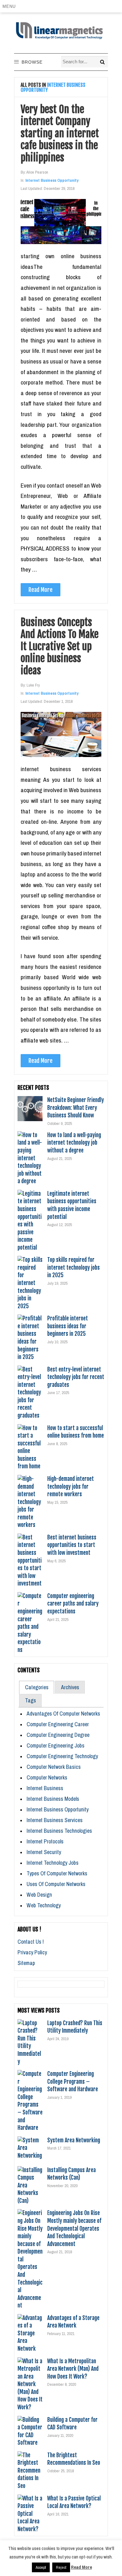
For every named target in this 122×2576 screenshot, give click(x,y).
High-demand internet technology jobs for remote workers (71, 1486)
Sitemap (26, 1963)
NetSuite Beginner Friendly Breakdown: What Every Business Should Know (76, 1108)
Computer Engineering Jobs (56, 1745)
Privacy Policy (32, 1952)
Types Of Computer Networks (57, 1873)
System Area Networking (74, 2140)
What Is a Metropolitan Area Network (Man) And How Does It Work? (73, 2369)
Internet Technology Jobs (53, 1863)
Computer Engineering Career (58, 1724)
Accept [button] (41, 2567)
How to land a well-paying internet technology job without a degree (74, 1143)
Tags (30, 1700)
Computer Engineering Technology (62, 1756)
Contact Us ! (31, 1942)
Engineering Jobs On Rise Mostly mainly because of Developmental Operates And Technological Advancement (74, 2228)
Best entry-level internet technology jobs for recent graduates (76, 1377)
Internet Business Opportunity (52, 180)
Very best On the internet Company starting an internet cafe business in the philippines (60, 133)
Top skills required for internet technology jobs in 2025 (74, 1267)
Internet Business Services (55, 1820)
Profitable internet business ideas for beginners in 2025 (68, 1326)
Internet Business (45, 1788)
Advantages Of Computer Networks (63, 1714)
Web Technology (44, 1905)
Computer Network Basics (54, 1767)
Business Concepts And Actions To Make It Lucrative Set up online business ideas (60, 646)
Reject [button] (61, 2567)
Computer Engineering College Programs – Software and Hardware (73, 2081)
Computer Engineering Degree (58, 1735)
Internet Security (44, 1852)
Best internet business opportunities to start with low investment (72, 1545)
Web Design (39, 1895)
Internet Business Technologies (59, 1831)
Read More (41, 590)
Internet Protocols (45, 1841)
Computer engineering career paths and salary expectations (73, 1604)
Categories (37, 1687)
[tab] (37, 1687)
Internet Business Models (53, 1799)
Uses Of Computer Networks (56, 1884)
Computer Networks (47, 1777)
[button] (10, 6)
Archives (70, 1687)
